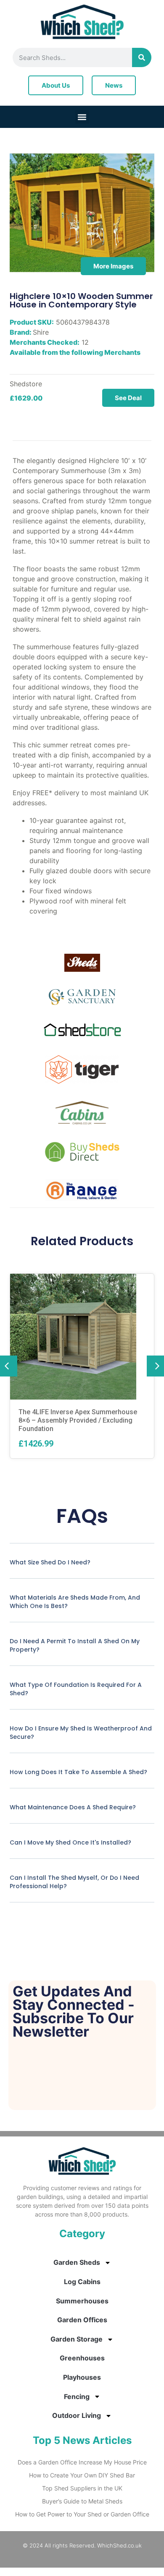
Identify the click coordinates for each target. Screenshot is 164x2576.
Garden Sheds (77, 2262)
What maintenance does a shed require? (73, 1807)
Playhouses (82, 2377)
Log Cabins (82, 2282)
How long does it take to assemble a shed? (78, 1772)
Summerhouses (82, 2301)
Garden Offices (82, 2320)
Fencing (77, 2396)
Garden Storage (77, 2339)
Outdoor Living (77, 2415)
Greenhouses (82, 2358)
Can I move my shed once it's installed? (70, 1842)
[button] (82, 117)
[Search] (142, 57)
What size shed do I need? (50, 1562)
